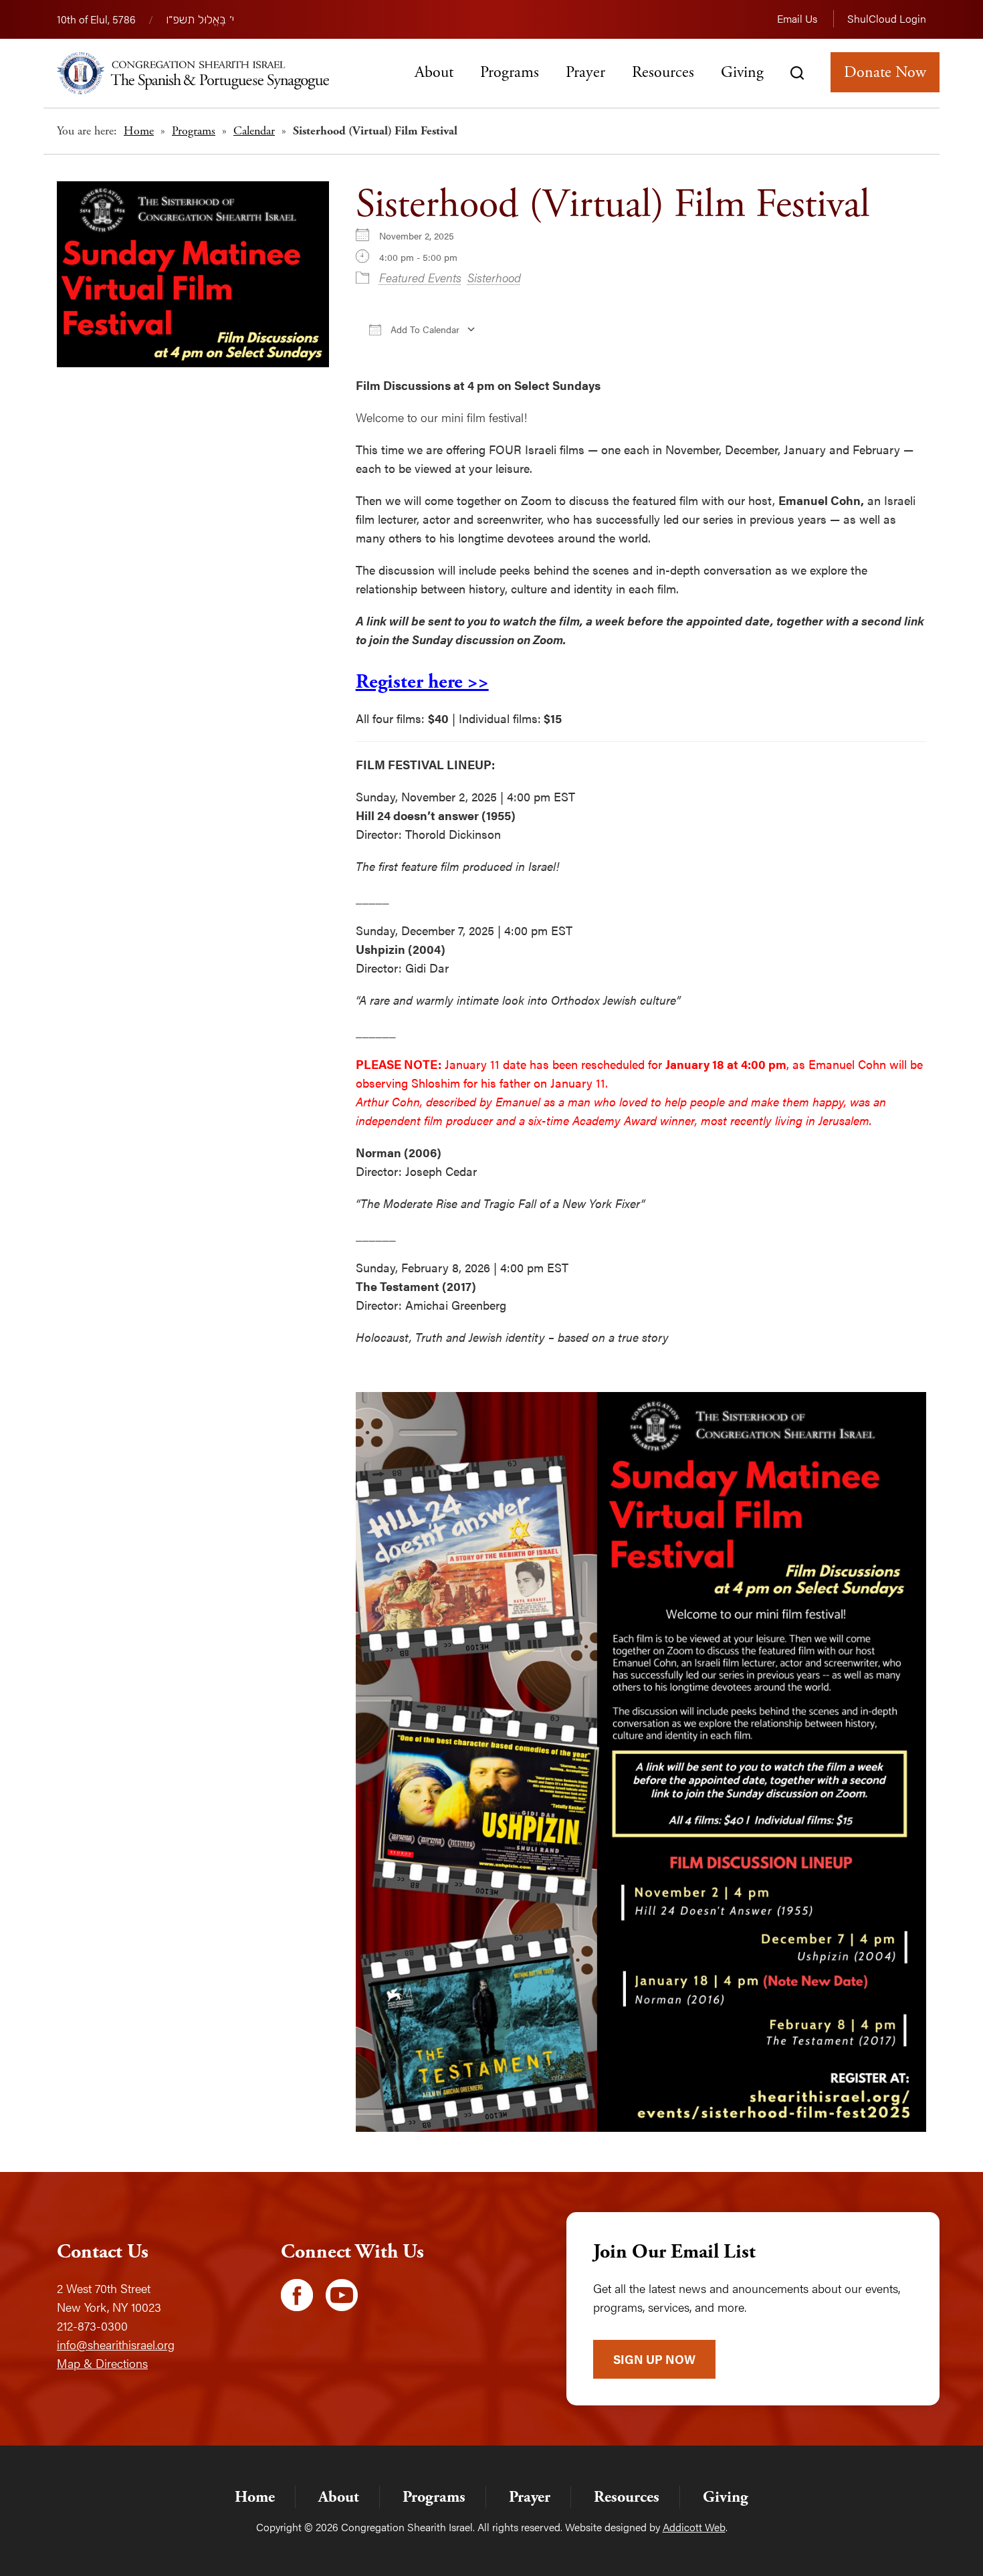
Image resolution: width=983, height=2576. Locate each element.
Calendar (254, 131)
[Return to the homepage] (193, 73)
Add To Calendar (424, 329)
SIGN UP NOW (654, 2359)
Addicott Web (694, 2527)
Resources (663, 72)
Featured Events (420, 277)
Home (139, 131)
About (434, 72)
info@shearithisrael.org (116, 2344)
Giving (742, 72)
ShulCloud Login (887, 18)
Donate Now (885, 72)
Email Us (797, 18)
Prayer (585, 72)
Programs (510, 72)
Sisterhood (494, 277)
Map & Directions (102, 2363)
